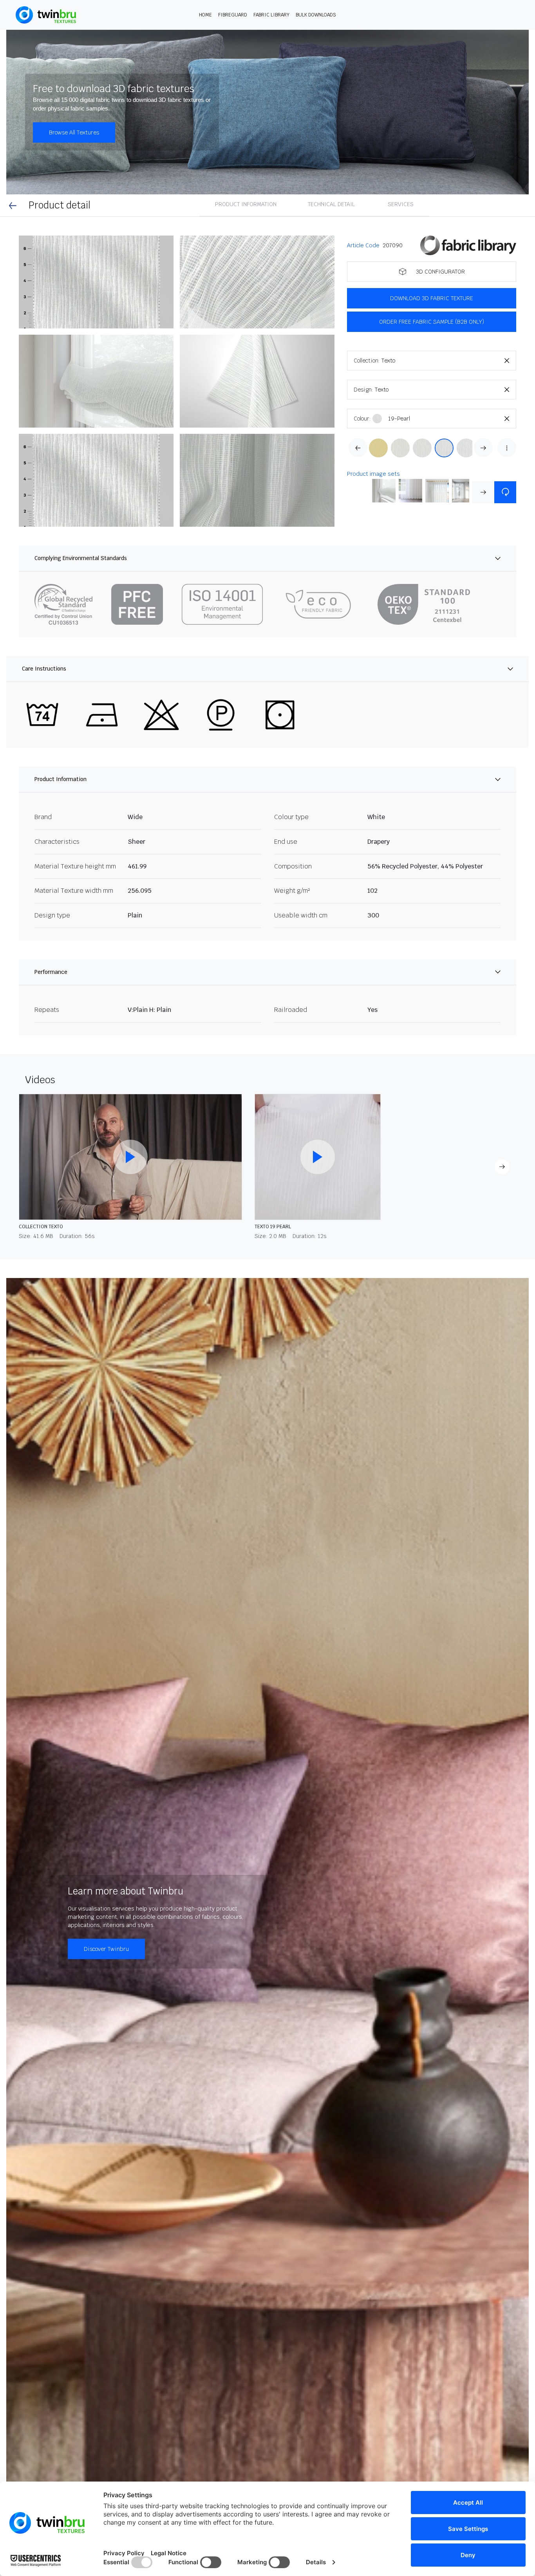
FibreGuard (233, 15)
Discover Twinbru (106, 1949)
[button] (96, 282)
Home (205, 15)
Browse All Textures (74, 132)
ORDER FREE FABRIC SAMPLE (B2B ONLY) (432, 322)
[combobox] (449, 361)
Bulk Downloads (316, 15)
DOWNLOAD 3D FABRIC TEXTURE (432, 298)
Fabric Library (271, 15)
